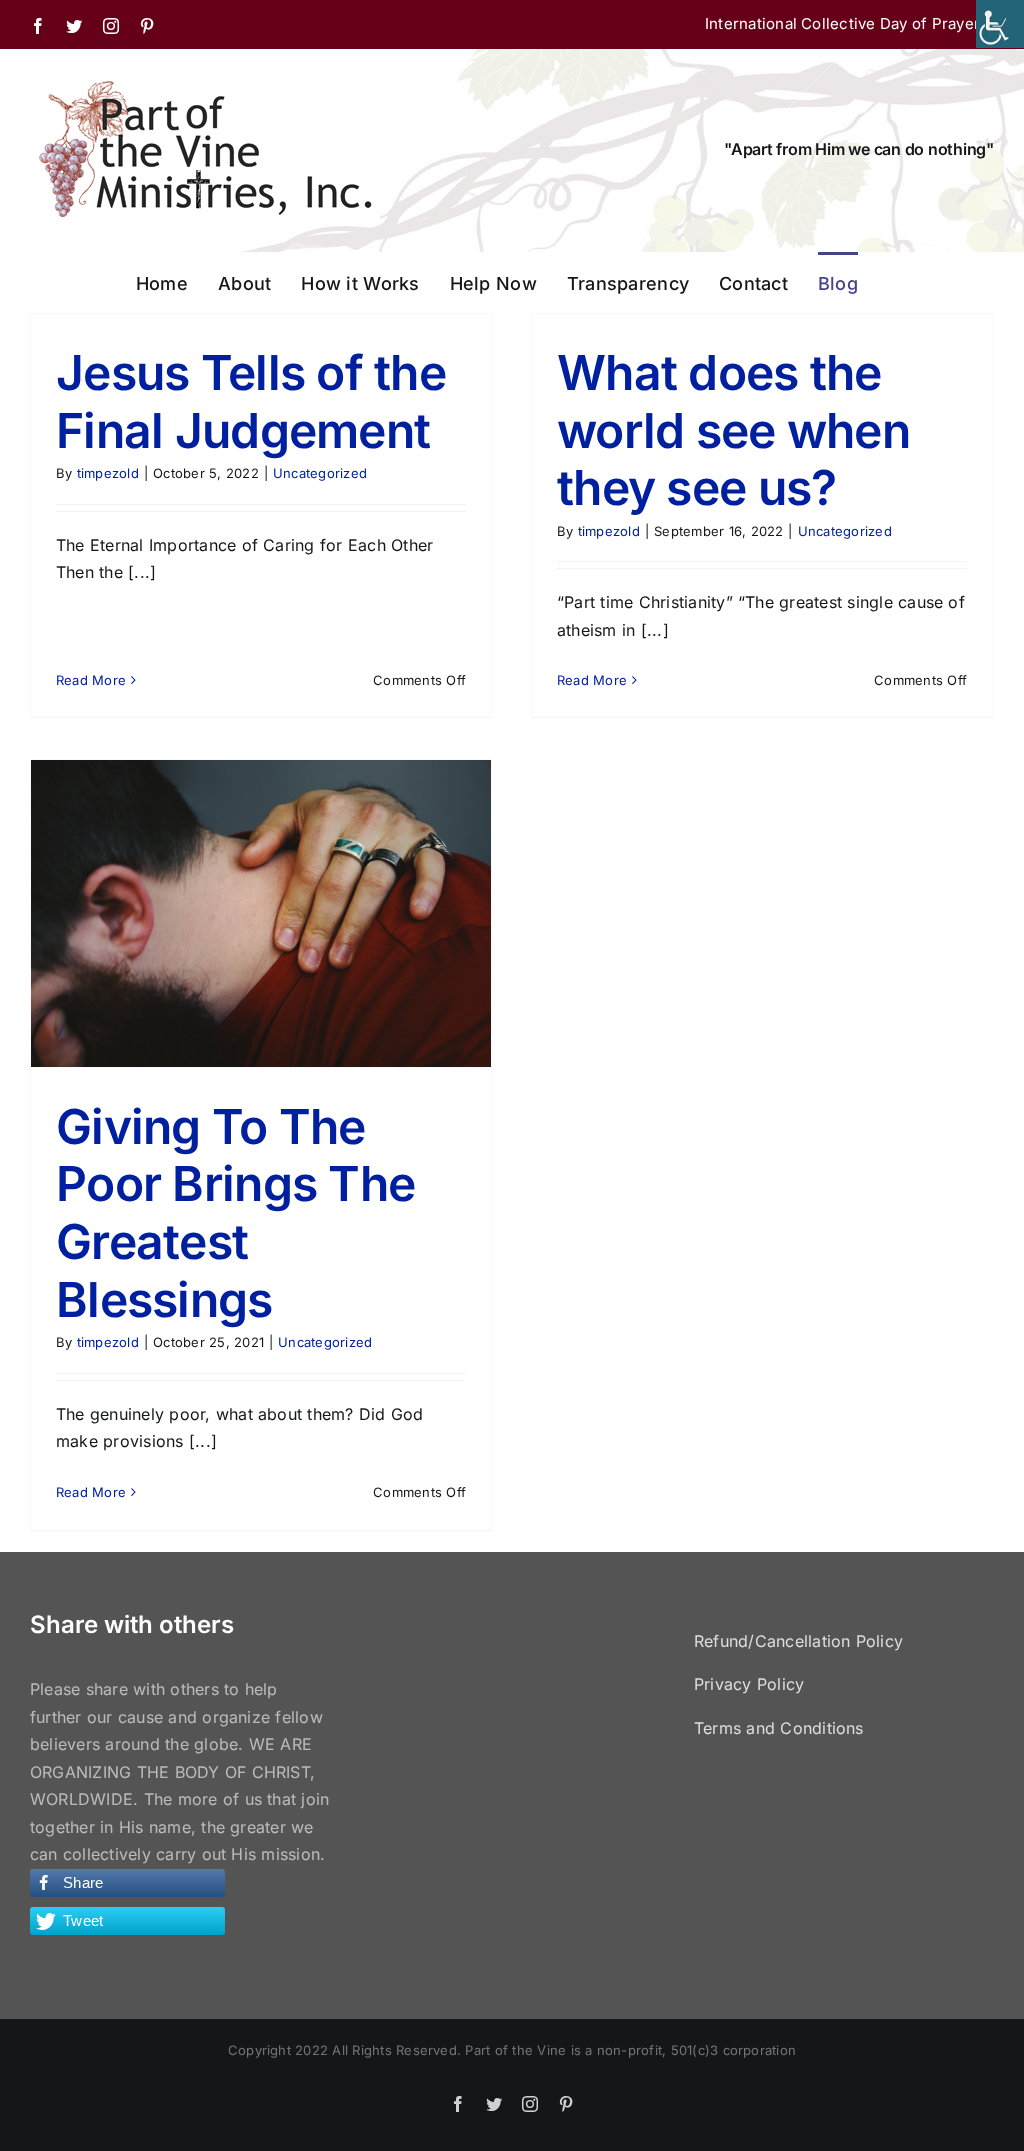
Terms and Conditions (779, 1728)
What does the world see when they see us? (733, 430)
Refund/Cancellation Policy (798, 1641)
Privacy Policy (749, 1684)
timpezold (108, 473)
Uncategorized (320, 473)
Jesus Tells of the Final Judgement (251, 401)
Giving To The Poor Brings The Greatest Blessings (235, 1213)
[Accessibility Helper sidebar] (1000, 24)
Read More (91, 680)
